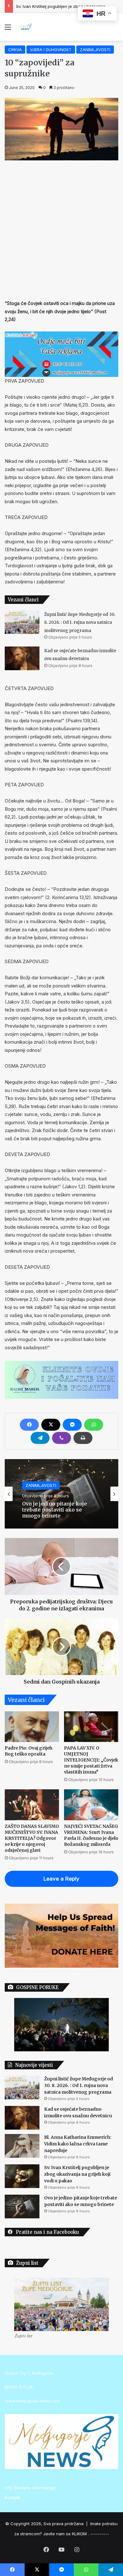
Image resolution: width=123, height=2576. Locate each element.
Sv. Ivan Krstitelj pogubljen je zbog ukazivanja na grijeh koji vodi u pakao (77, 2174)
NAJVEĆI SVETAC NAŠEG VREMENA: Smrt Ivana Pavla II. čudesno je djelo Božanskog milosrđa (91, 1835)
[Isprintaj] (83, 1438)
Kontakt (12, 2498)
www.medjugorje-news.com (32, 2401)
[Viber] (61, 1438)
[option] (61, 1494)
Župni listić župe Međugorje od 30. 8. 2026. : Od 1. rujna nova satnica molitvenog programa (80, 623)
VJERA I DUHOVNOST (51, 50)
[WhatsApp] (94, 1425)
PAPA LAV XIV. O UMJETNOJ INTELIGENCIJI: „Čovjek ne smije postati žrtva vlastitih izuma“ (91, 1760)
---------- (100, 2534)
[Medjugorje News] (25, 27)
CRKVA (15, 50)
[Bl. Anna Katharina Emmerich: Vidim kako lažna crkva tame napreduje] (22, 2146)
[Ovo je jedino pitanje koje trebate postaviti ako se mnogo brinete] (22, 2206)
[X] (51, 1425)
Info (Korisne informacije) (30, 2488)
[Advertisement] (61, 228)
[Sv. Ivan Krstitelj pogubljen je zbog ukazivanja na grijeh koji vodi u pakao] (22, 2176)
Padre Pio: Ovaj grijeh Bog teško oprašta (29, 1751)
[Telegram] (40, 1438)
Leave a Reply (61, 1879)
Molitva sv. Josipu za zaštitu (56, 1510)
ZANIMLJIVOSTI (95, 50)
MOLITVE (34, 1491)
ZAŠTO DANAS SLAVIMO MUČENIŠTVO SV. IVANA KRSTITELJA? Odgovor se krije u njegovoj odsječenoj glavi (32, 1838)
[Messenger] (72, 1425)
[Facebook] (29, 1425)
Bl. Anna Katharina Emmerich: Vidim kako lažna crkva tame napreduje (78, 2144)
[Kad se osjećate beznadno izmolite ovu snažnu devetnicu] (22, 658)
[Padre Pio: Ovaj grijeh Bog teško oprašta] (32, 1727)
